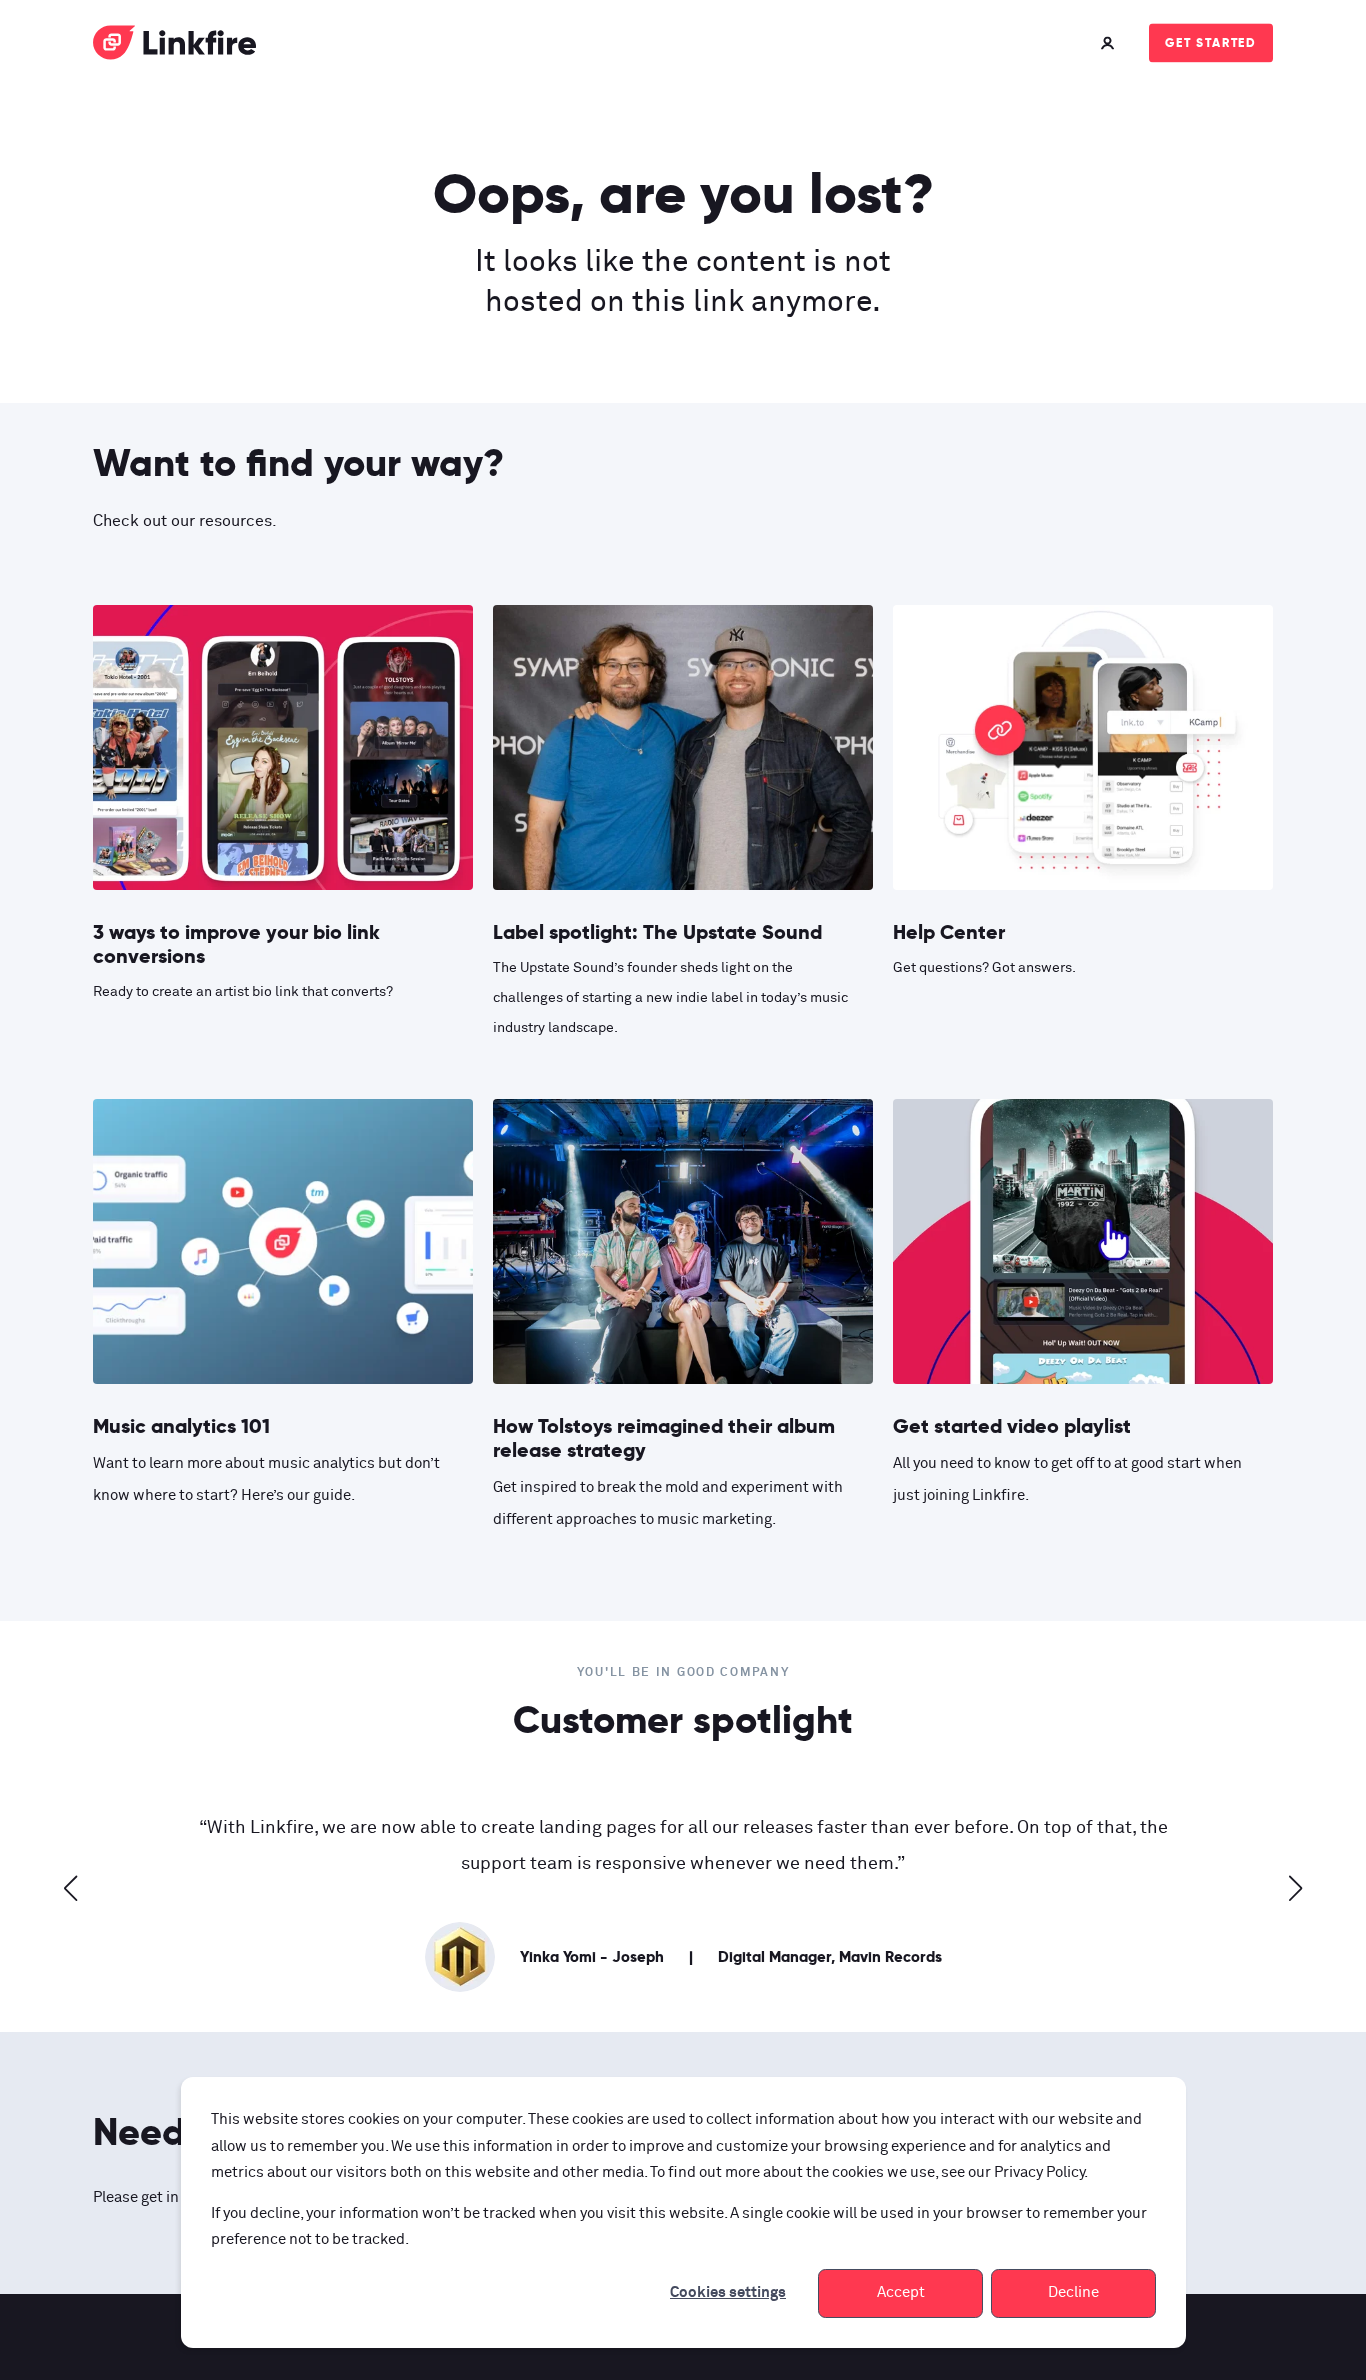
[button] (71, 1888)
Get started (1211, 42)
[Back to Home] (175, 46)
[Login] (1110, 42)
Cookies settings (728, 2292)
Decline (1073, 2292)
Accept (901, 2292)
